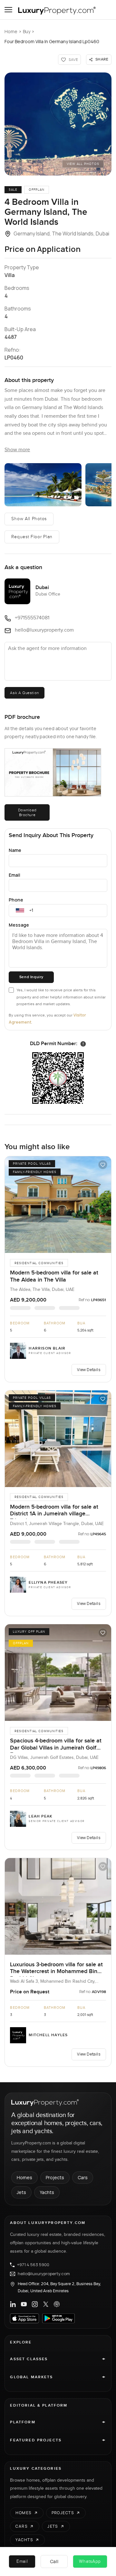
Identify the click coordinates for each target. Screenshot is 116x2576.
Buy (27, 31)
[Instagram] (35, 2304)
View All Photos (83, 164)
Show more (17, 450)
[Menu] (8, 10)
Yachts (47, 2192)
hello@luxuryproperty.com (44, 2274)
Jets (21, 2192)
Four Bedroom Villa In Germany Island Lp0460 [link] (52, 41)
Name (15, 850)
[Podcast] (57, 2304)
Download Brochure (27, 812)
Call (54, 2561)
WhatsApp (90, 2562)
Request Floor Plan (32, 537)
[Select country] (20, 911)
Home (11, 31)
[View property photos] (58, 124)
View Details (89, 1370)
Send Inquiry (31, 977)
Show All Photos (29, 519)
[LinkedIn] (13, 2304)
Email (15, 875)
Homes (24, 2177)
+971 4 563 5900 (33, 2265)
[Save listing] (103, 1165)
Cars (83, 2177)
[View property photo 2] (43, 485)
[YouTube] (24, 2304)
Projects (55, 2177)
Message (19, 925)
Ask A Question (24, 693)
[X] (46, 2304)
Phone (16, 900)
